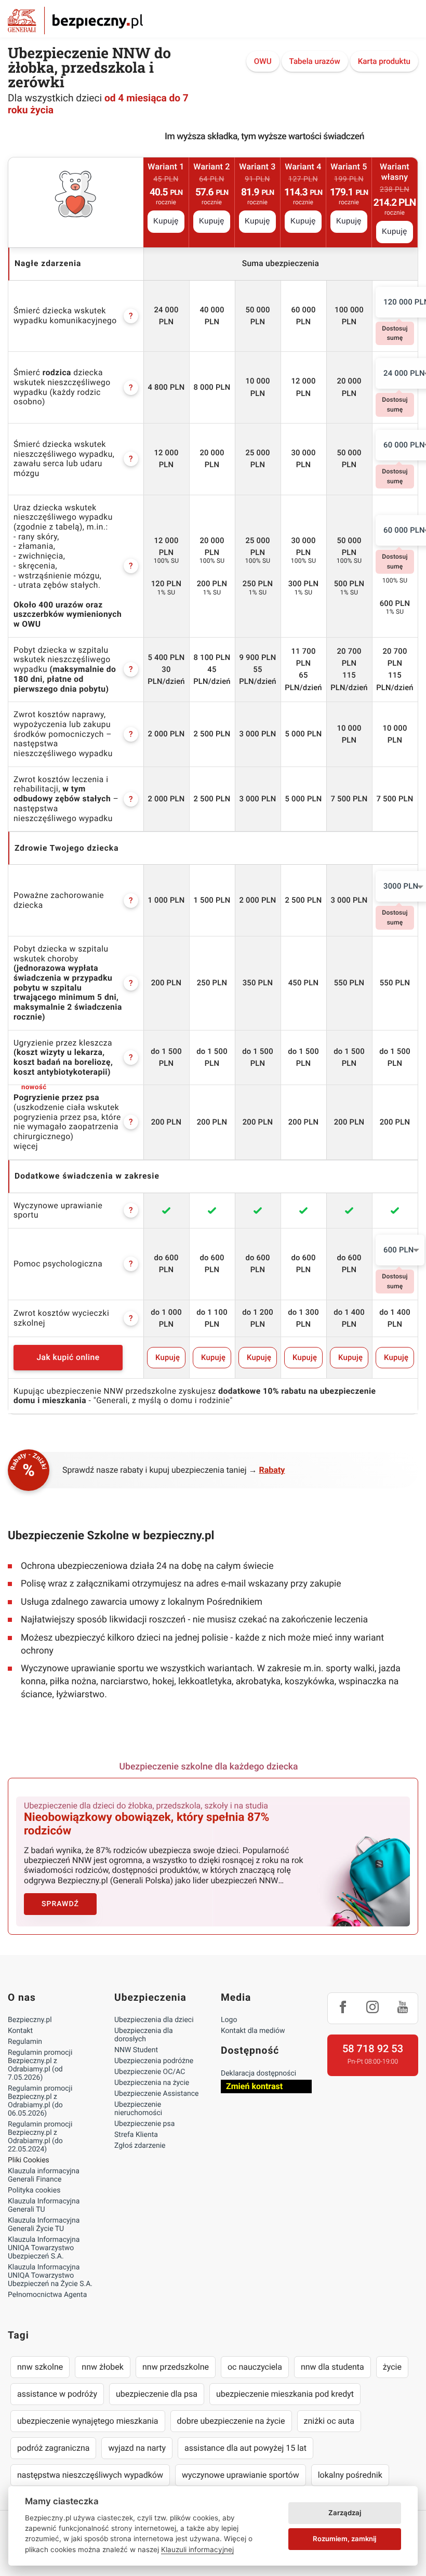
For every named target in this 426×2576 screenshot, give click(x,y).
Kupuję (166, 221)
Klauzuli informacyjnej (197, 2549)
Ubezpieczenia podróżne (154, 2061)
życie (392, 2367)
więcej (26, 1146)
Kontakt (20, 2031)
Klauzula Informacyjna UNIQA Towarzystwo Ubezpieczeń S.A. (44, 2248)
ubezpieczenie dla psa (157, 2394)
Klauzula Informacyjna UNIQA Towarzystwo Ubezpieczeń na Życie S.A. (50, 2276)
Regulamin (25, 2042)
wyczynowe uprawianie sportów (241, 2475)
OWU (263, 61)
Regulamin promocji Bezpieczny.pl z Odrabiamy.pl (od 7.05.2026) (40, 2065)
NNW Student (136, 2050)
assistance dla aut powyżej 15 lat (245, 2448)
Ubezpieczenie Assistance (157, 2094)
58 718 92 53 (373, 2049)
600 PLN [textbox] (399, 1250)
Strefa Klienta (136, 2135)
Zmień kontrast (254, 2086)
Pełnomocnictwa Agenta (47, 2295)
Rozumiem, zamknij (344, 2539)
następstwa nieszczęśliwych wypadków (90, 2475)
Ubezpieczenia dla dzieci (154, 2020)
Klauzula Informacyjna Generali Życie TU (44, 2225)
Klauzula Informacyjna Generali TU (44, 2205)
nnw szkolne (40, 2367)
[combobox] (400, 1250)
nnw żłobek (103, 2367)
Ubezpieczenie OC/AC (150, 2072)
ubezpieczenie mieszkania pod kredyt (285, 2394)
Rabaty (272, 1470)
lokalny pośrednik (350, 2475)
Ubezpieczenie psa (144, 2124)
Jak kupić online (68, 1357)
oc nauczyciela (255, 2367)
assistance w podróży (57, 2394)
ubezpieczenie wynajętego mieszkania (88, 2421)
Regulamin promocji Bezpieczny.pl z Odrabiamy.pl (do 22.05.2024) (40, 2137)
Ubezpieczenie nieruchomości (138, 2109)
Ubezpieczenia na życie (152, 2083)
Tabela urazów (315, 61)
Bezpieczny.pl (30, 2020)
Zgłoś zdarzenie (140, 2146)
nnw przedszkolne (176, 2367)
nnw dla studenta (332, 2367)
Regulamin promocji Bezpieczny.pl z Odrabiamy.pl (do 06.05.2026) (40, 2101)
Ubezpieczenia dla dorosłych (144, 2035)
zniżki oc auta (329, 2421)
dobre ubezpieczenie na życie (231, 2421)
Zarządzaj (345, 2513)
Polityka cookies (34, 2190)
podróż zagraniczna (53, 2448)
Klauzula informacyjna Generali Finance (44, 2175)
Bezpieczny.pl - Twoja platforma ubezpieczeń (75, 21)
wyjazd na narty (137, 2448)
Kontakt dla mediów (253, 2031)
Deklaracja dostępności (258, 2073)
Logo (229, 2020)
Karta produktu (384, 61)
